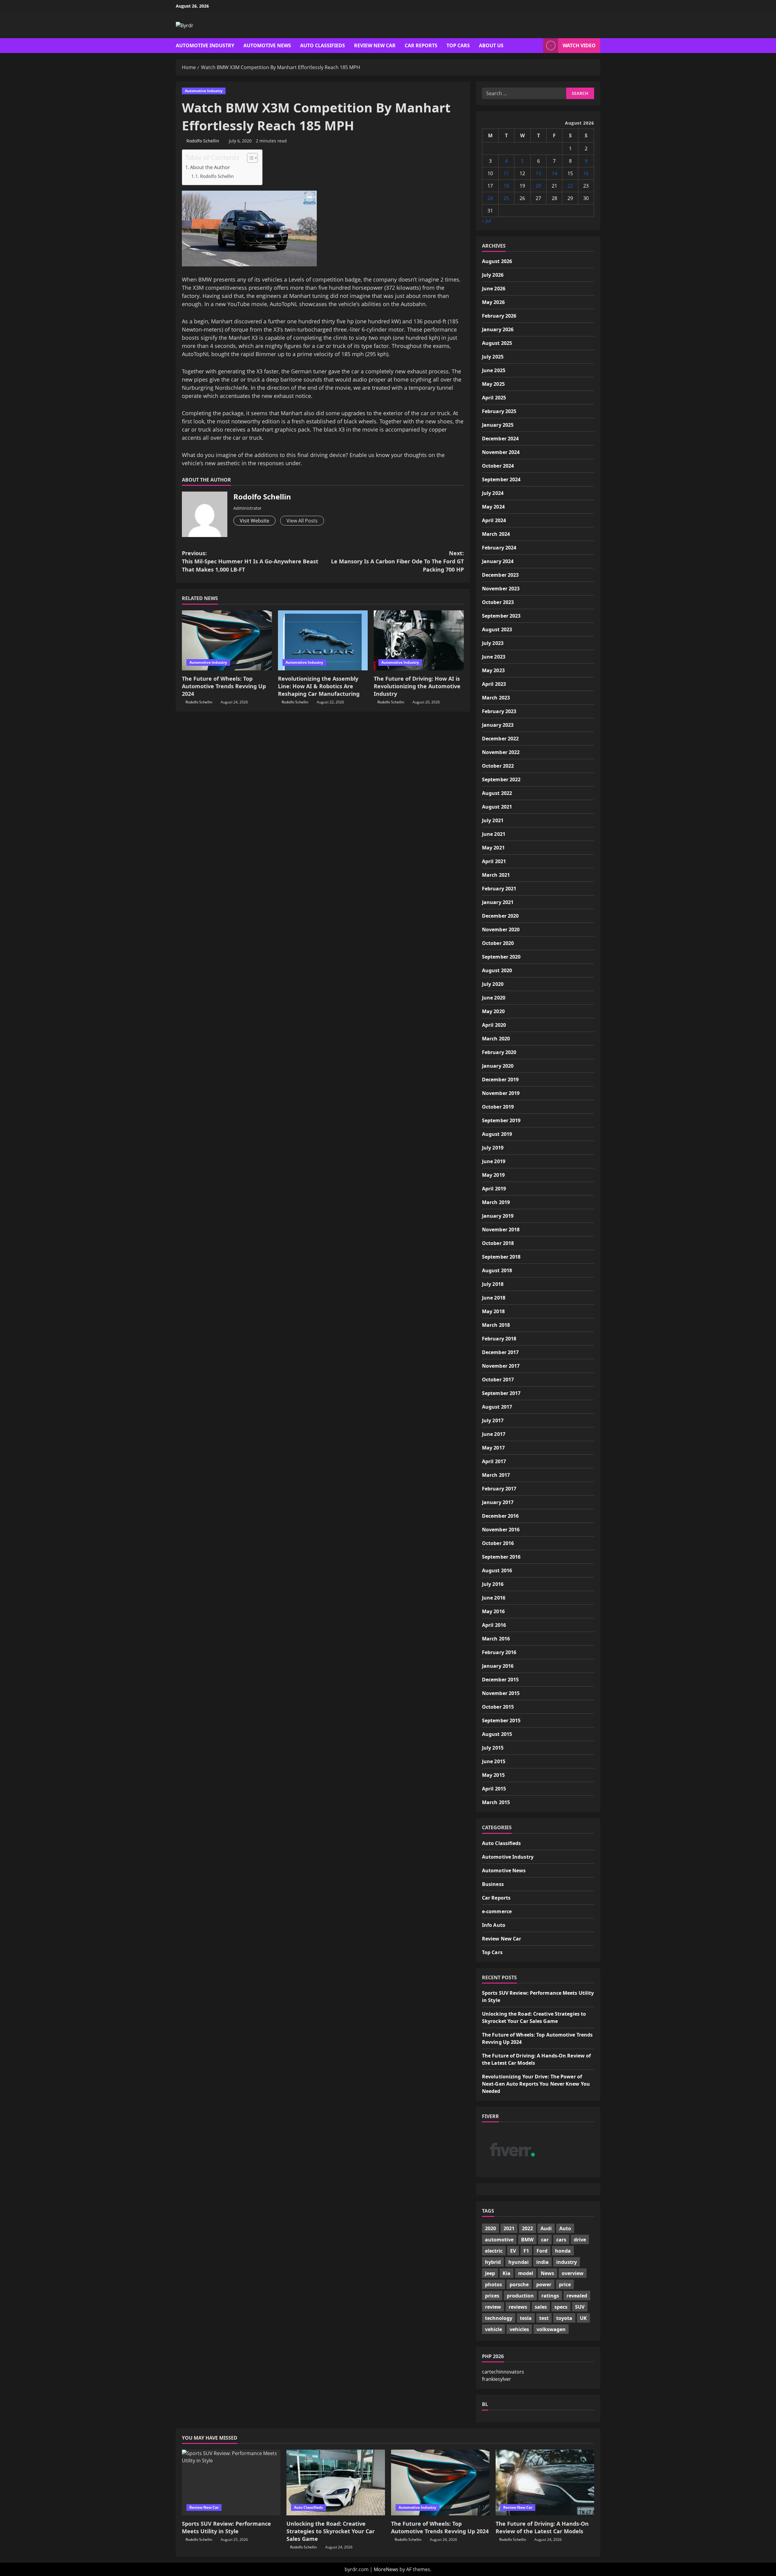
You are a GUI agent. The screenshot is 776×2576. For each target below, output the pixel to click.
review (493, 2307)
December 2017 (500, 1352)
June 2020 (494, 998)
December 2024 (500, 439)
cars (561, 2240)
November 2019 (501, 1093)
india (542, 2262)
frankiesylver (497, 2379)
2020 (490, 2228)
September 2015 (501, 1720)
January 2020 (498, 1066)
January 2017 (498, 1502)
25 (506, 198)
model (526, 2273)
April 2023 (494, 684)
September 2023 (501, 616)
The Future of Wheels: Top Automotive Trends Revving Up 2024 (224, 686)
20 (538, 186)
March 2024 (496, 534)
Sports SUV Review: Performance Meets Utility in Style (226, 2527)
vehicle (493, 2329)
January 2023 (498, 725)
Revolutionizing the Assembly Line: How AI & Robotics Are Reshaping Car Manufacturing (319, 686)
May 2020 (493, 1011)
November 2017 (501, 1366)
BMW (527, 2240)
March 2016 (496, 1639)
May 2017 (493, 1448)
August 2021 (497, 807)
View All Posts (302, 521)
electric (494, 2251)
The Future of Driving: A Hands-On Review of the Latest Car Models (542, 2527)
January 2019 (498, 1216)
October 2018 (498, 1243)
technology (499, 2318)
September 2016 (501, 1557)
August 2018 (497, 1270)
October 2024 (498, 466)
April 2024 (494, 520)
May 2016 (493, 1611)
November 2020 (501, 929)
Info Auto (494, 1925)
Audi (546, 2228)
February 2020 (499, 1052)
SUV (580, 2307)
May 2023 (493, 670)
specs (561, 2307)
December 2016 (500, 1516)
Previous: (250, 561)
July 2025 (493, 357)
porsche (519, 2284)
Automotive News (267, 45)
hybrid (493, 2262)
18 (506, 186)
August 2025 (497, 343)
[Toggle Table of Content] (249, 158)
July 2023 (493, 643)
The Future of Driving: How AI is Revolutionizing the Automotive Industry (417, 686)
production (520, 2296)
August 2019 (497, 1134)
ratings (550, 2296)
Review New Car (375, 45)
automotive (499, 2240)
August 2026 (497, 261)
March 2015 (496, 1802)
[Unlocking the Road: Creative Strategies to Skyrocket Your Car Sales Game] (336, 2483)
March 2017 (496, 1475)
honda (563, 2251)
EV (513, 2251)
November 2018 (501, 1230)
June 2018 (494, 1298)
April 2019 (494, 1189)
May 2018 (493, 1311)
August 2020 (497, 970)
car (545, 2240)
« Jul (487, 221)
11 (506, 173)
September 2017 (501, 1393)
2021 (509, 2228)
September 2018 (501, 1257)
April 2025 (494, 398)
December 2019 (500, 1079)
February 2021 (499, 889)
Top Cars (458, 45)
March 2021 (496, 875)
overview (573, 2273)
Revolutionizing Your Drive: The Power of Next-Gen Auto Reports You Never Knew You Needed (536, 2084)
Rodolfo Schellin (203, 141)
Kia (507, 2273)
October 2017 (498, 1380)
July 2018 (493, 1284)
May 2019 (493, 1175)
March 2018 (496, 1325)
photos (493, 2284)
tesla (526, 2318)
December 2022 (500, 739)
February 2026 (499, 316)
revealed (577, 2296)
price (565, 2284)
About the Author (210, 167)
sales (541, 2307)
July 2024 (493, 493)
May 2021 (493, 848)
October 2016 (498, 1543)
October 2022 (498, 766)
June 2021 (494, 834)
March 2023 (496, 698)
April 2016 (494, 1625)
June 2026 (494, 289)
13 (538, 173)
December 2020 (500, 916)
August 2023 (497, 629)
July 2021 (493, 820)
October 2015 (498, 1707)
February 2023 (499, 711)
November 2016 (501, 1530)
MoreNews (386, 2569)
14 (554, 173)
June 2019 (494, 1161)
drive (580, 2240)
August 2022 (497, 793)
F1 (526, 2251)
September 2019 (501, 1120)
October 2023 (498, 602)
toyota (564, 2318)
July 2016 (493, 1584)
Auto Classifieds (323, 45)
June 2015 (494, 1761)
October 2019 (498, 1107)
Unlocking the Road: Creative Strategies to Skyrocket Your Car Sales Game (331, 2531)
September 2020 (501, 957)
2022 (527, 2228)
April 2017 (494, 1461)
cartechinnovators (503, 2372)
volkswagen (551, 2329)
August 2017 (497, 1407)
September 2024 (501, 479)
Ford (542, 2251)
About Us (491, 45)
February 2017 (499, 1489)
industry (567, 2262)
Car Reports (421, 45)
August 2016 (497, 1570)
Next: (397, 561)
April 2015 (494, 1789)
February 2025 (499, 411)
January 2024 (498, 561)
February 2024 (499, 548)
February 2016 (499, 1652)
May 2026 (493, 302)
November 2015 (501, 1693)
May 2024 (493, 507)
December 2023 (500, 575)
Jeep (490, 2273)
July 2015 (493, 1748)
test (544, 2318)
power (544, 2284)
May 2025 (493, 384)
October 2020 (498, 943)
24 (490, 198)
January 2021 (498, 902)
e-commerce (497, 1911)
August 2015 (497, 1734)
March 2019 (496, 1202)
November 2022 (501, 752)
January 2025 (498, 425)
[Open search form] (537, 46)
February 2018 (499, 1339)
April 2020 (494, 1025)
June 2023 (494, 657)
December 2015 (500, 1680)
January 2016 (498, 1666)
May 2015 (493, 1775)
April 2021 (494, 861)
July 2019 (493, 1148)
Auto (565, 2228)
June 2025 (494, 370)
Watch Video (579, 45)
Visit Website (254, 521)
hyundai (518, 2262)
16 (586, 173)
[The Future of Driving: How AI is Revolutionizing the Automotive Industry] (419, 640)
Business (493, 1884)
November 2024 (501, 452)
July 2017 (493, 1420)
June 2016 (494, 1598)
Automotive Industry (205, 45)
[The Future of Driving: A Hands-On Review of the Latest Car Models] (545, 2483)
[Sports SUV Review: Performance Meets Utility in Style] (231, 2483)
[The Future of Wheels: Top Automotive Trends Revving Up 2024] (227, 640)
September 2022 (501, 779)
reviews (518, 2307)
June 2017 (494, 1434)
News (547, 2273)
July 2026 (493, 275)
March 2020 (496, 1039)
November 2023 (501, 589)
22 (570, 186)
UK (583, 2318)
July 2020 (493, 984)
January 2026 (498, 329)
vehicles (519, 2329)
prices (492, 2296)
